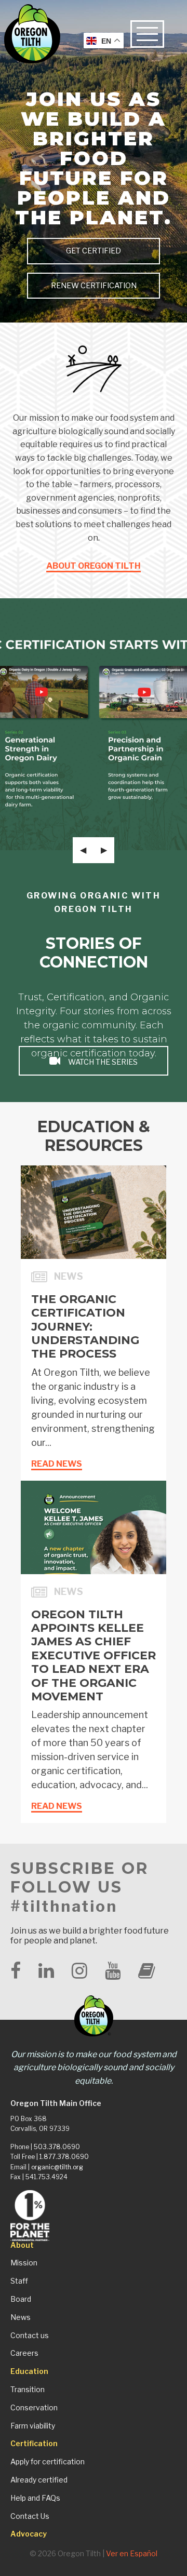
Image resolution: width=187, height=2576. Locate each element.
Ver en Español (132, 2553)
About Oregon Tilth (94, 566)
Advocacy (29, 2534)
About (22, 2245)
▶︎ (108, 850)
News (21, 2317)
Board (21, 2299)
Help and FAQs (35, 2498)
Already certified (39, 2480)
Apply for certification (48, 2462)
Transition (28, 2390)
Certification (34, 2444)
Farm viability (33, 2426)
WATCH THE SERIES (102, 1062)
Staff (19, 2281)
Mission (24, 2263)
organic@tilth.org (57, 2167)
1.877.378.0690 (64, 2157)
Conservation (34, 2408)
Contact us (30, 2336)
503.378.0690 (57, 2147)
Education (29, 2371)
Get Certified (94, 251)
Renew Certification (94, 286)
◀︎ (87, 850)
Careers (24, 2353)
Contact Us (30, 2516)
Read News (57, 1464)
